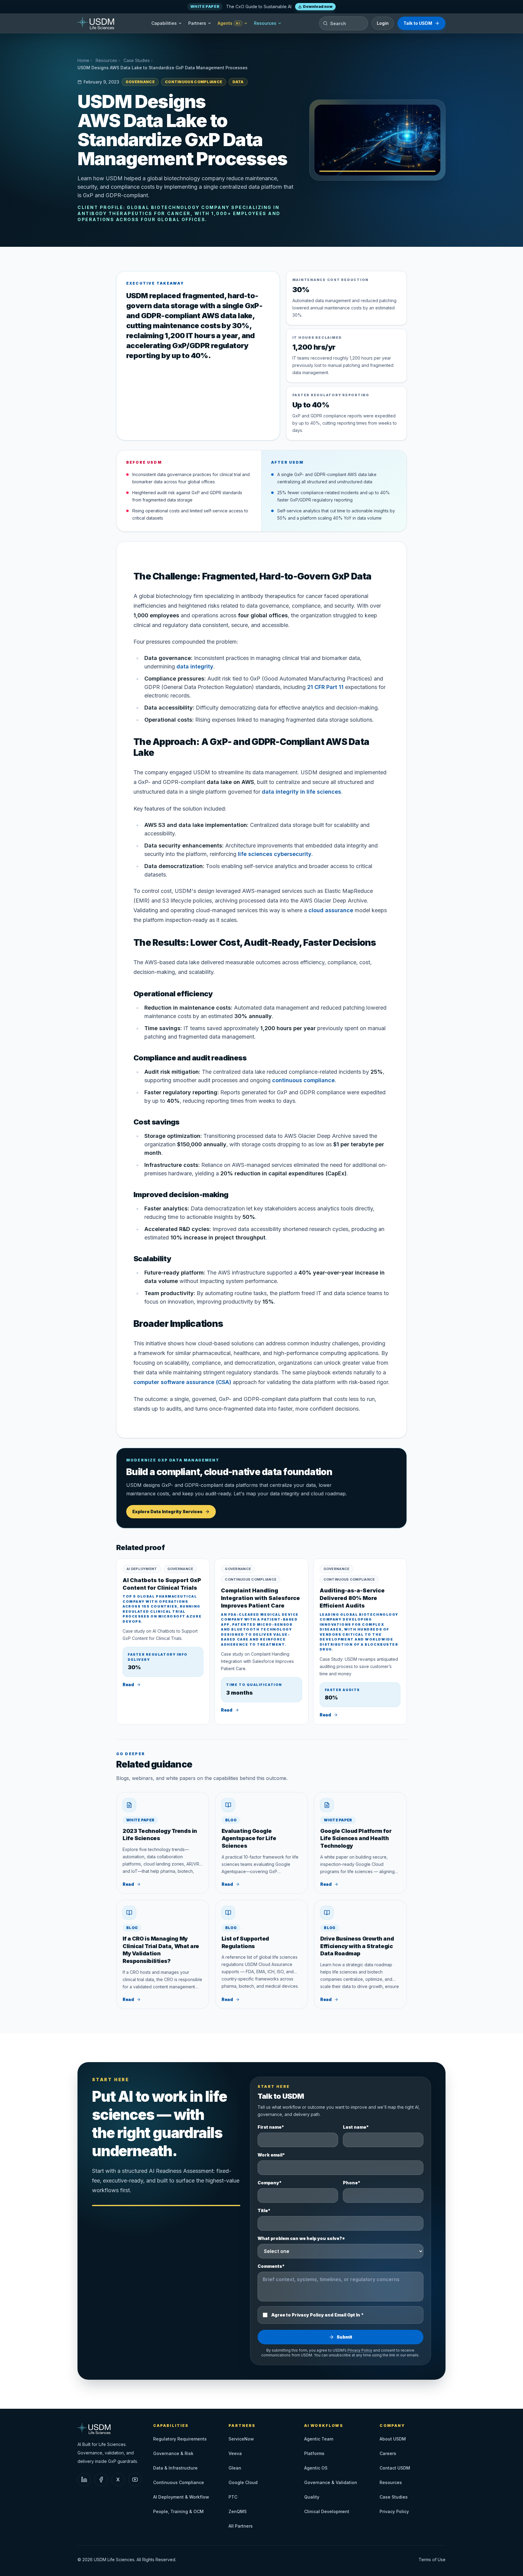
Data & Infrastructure (175, 2468)
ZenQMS (238, 2511)
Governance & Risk (173, 2453)
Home (83, 60)
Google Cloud (243, 2482)
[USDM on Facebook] (101, 2480)
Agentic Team (319, 2439)
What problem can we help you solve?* (301, 2238)
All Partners (241, 2526)
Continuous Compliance (179, 2482)
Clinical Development (327, 2511)
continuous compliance (303, 1080)
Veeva (235, 2453)
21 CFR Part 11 (325, 687)
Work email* (271, 2155)
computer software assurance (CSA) (182, 1382)
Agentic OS (316, 2468)
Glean (235, 2468)
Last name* (356, 2127)
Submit (344, 2337)
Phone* (352, 2183)
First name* (271, 2127)
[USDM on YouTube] (135, 2480)
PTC (233, 2497)
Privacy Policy (360, 2350)
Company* (270, 2183)
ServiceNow (241, 2439)
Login (383, 23)
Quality (312, 2497)
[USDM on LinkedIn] (84, 2480)
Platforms (314, 2453)
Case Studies (137, 60)
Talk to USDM (418, 23)
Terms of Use (432, 2560)
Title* (264, 2210)
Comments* (271, 2266)
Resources (265, 23)
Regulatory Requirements (180, 2439)
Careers (388, 2453)
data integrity (195, 666)
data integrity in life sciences (301, 792)
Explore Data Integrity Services (167, 1512)
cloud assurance (331, 910)
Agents (229, 23)
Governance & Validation (331, 2482)
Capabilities (164, 23)
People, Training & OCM (178, 2511)
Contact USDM (395, 2468)
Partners (197, 23)
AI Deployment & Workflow (181, 2497)
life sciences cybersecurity (275, 854)
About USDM (393, 2439)
